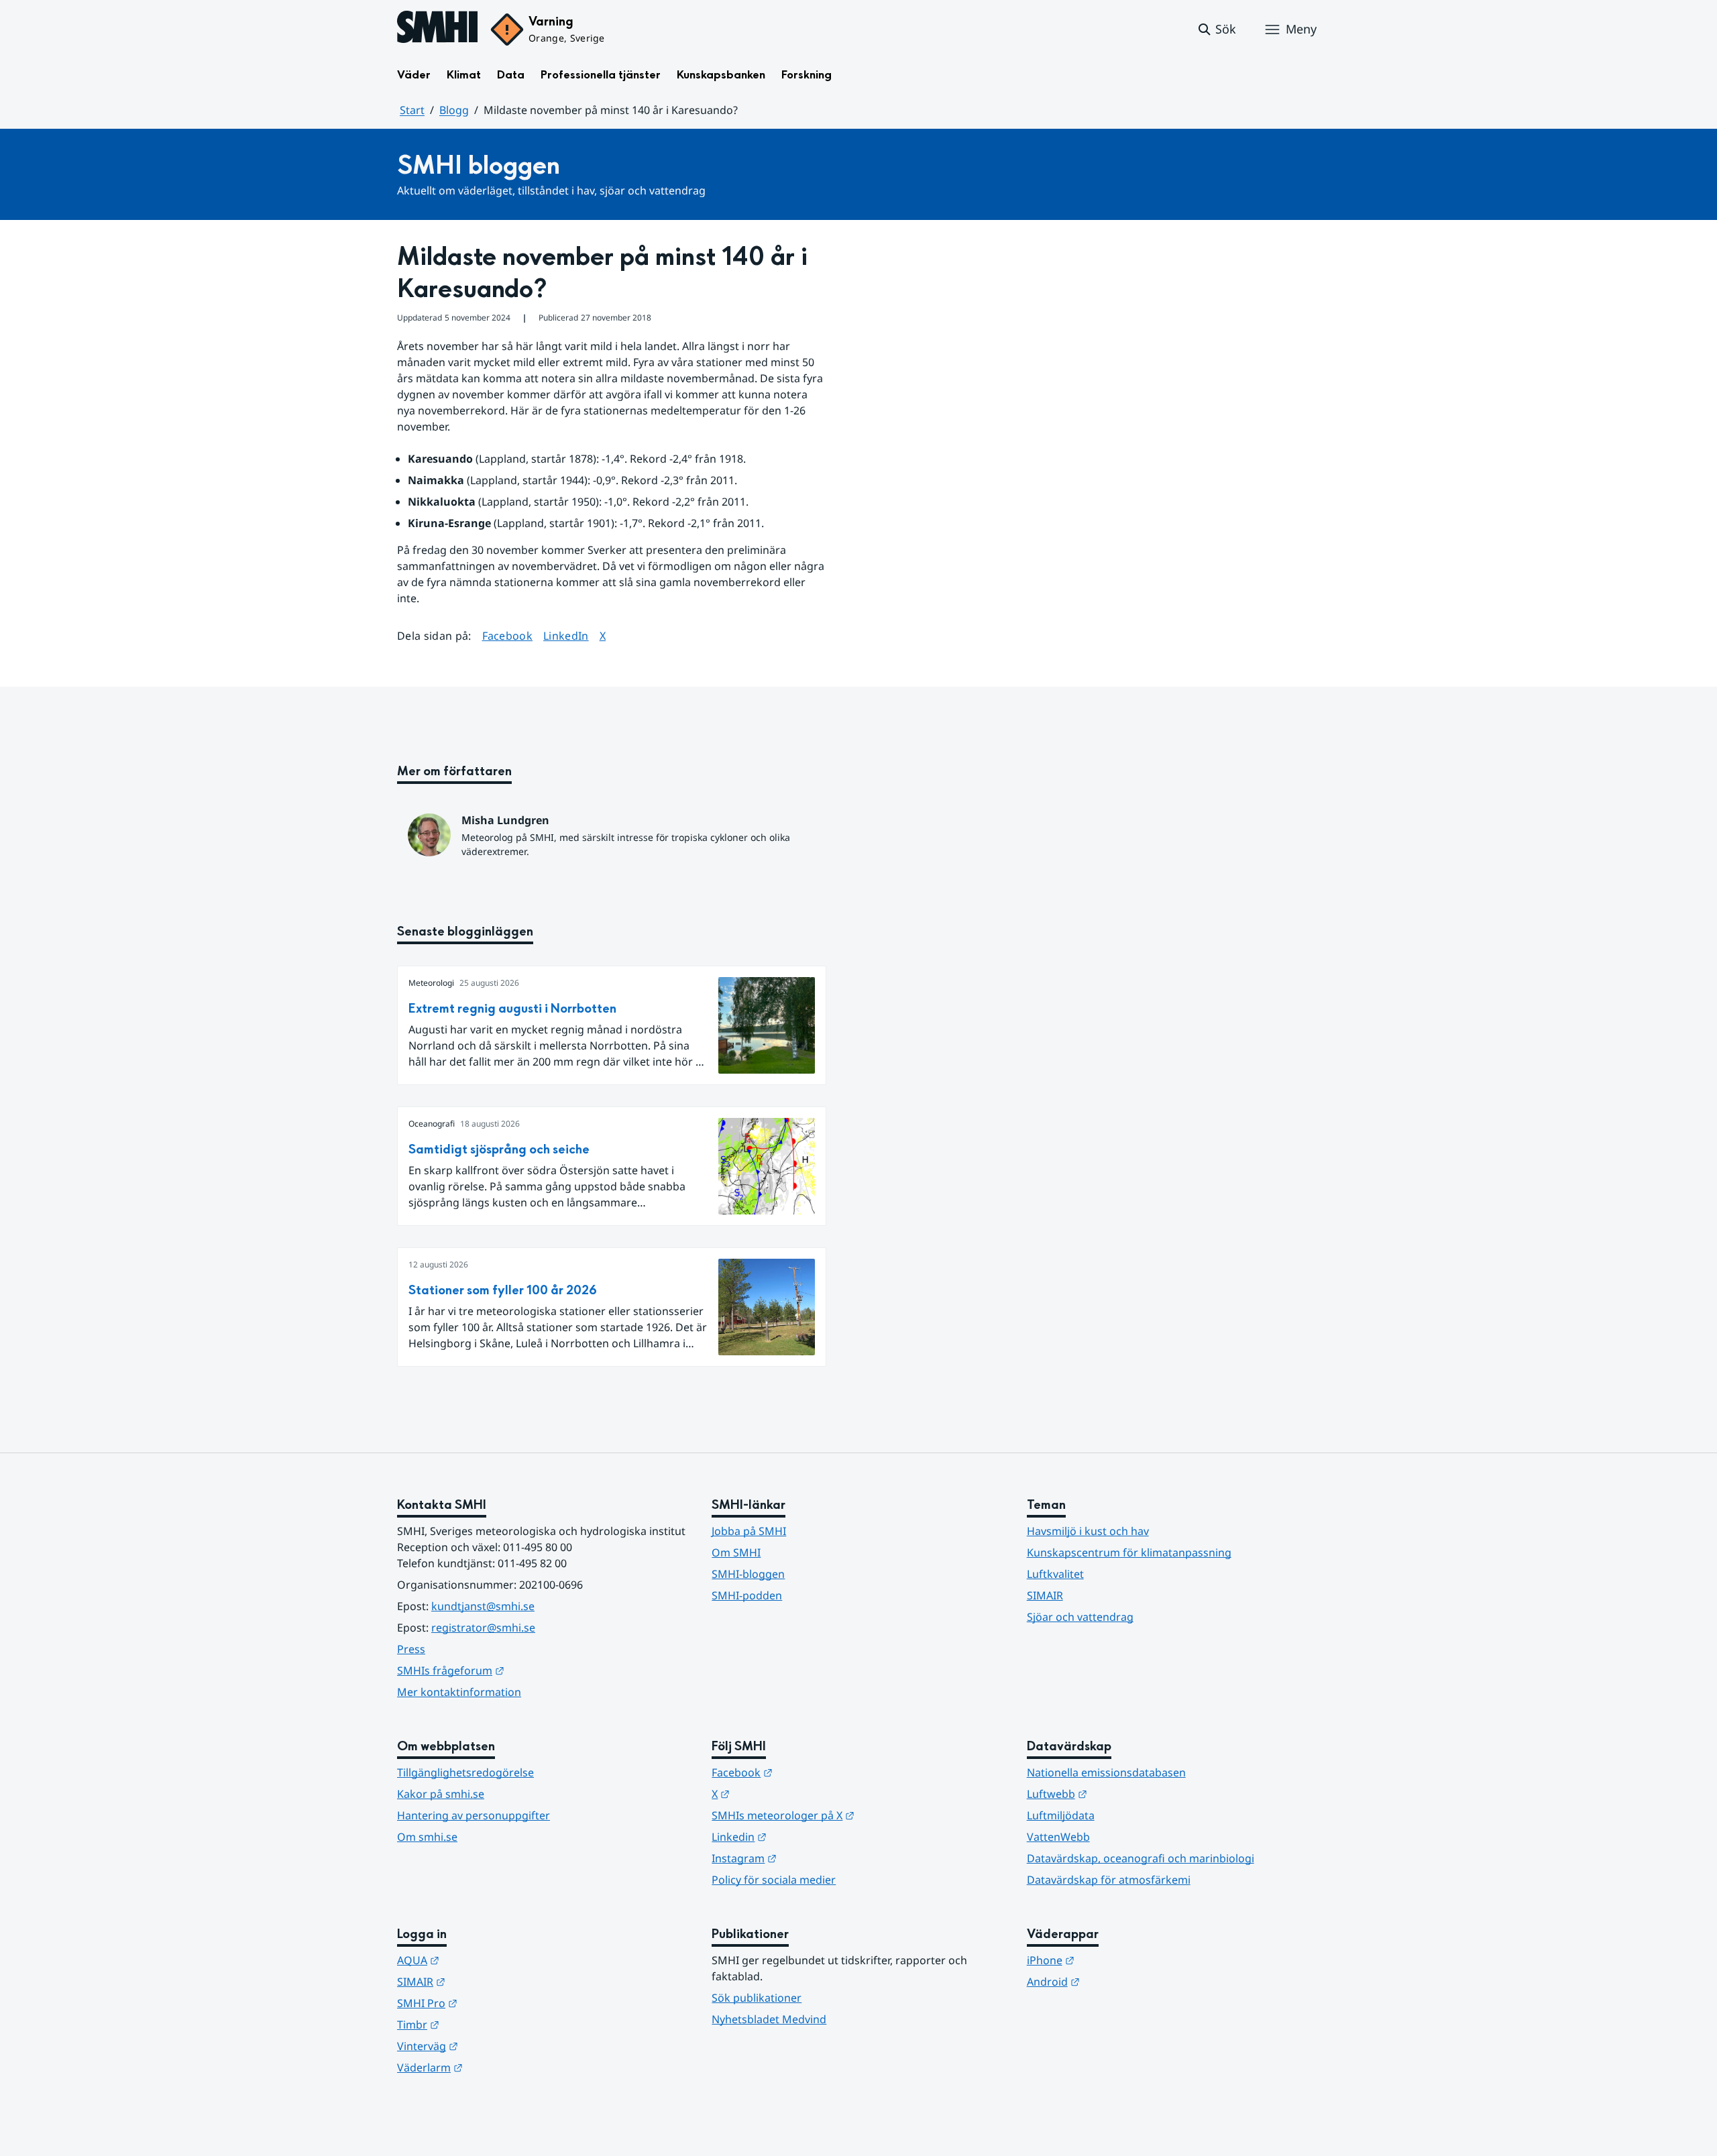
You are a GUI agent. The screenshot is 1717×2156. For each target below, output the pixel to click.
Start (412, 110)
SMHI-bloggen (748, 1574)
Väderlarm (496, 2067)
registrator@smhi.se (483, 1628)
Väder (414, 75)
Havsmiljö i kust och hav (1088, 1531)
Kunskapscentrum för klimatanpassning (1129, 1552)
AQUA (484, 1960)
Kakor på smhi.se (441, 1794)
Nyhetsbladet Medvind (769, 2019)
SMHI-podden (747, 1595)
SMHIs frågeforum (516, 1670)
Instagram (810, 1858)
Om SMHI (736, 1552)
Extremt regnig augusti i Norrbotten (512, 1009)
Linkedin (805, 1836)
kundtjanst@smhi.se (483, 1606)
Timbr (484, 2024)
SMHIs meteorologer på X (849, 1815)
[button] (1216, 30)
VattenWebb (1058, 1837)
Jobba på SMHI (749, 1531)
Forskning (807, 75)
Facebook (508, 635)
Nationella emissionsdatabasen (1106, 1772)
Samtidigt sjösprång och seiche (499, 1150)
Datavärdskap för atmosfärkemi (1109, 1880)
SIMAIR (1045, 1595)
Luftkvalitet (1055, 1574)
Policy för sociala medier (774, 1880)
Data (511, 75)
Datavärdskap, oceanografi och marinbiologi (1141, 1858)
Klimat (464, 75)
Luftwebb (1123, 1794)
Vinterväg (493, 2046)
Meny (1301, 29)
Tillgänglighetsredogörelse (465, 1772)
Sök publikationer (757, 1998)
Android (1119, 1981)
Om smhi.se (427, 1837)
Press (411, 1649)
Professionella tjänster (601, 75)
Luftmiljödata (1061, 1815)
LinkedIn (566, 635)
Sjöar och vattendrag (1080, 1617)
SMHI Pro (493, 2003)
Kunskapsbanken (721, 75)
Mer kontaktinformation (459, 1692)
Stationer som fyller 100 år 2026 (503, 1291)
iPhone (1116, 1960)
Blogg (454, 110)
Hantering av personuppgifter (474, 1815)
